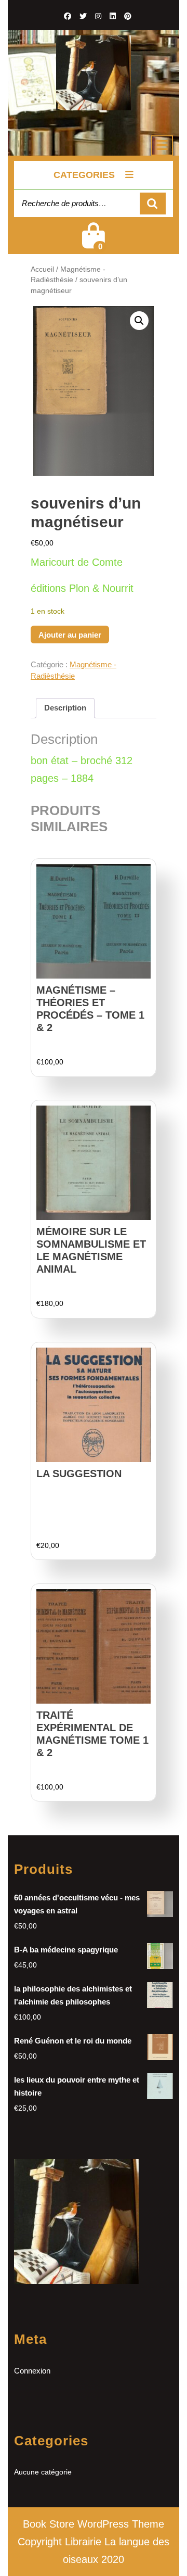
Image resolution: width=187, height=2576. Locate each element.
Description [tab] (65, 708)
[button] (139, 321)
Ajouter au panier (70, 635)
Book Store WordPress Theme (94, 2524)
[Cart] (94, 242)
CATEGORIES (84, 175)
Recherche (153, 204)
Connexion (32, 2371)
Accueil (42, 269)
